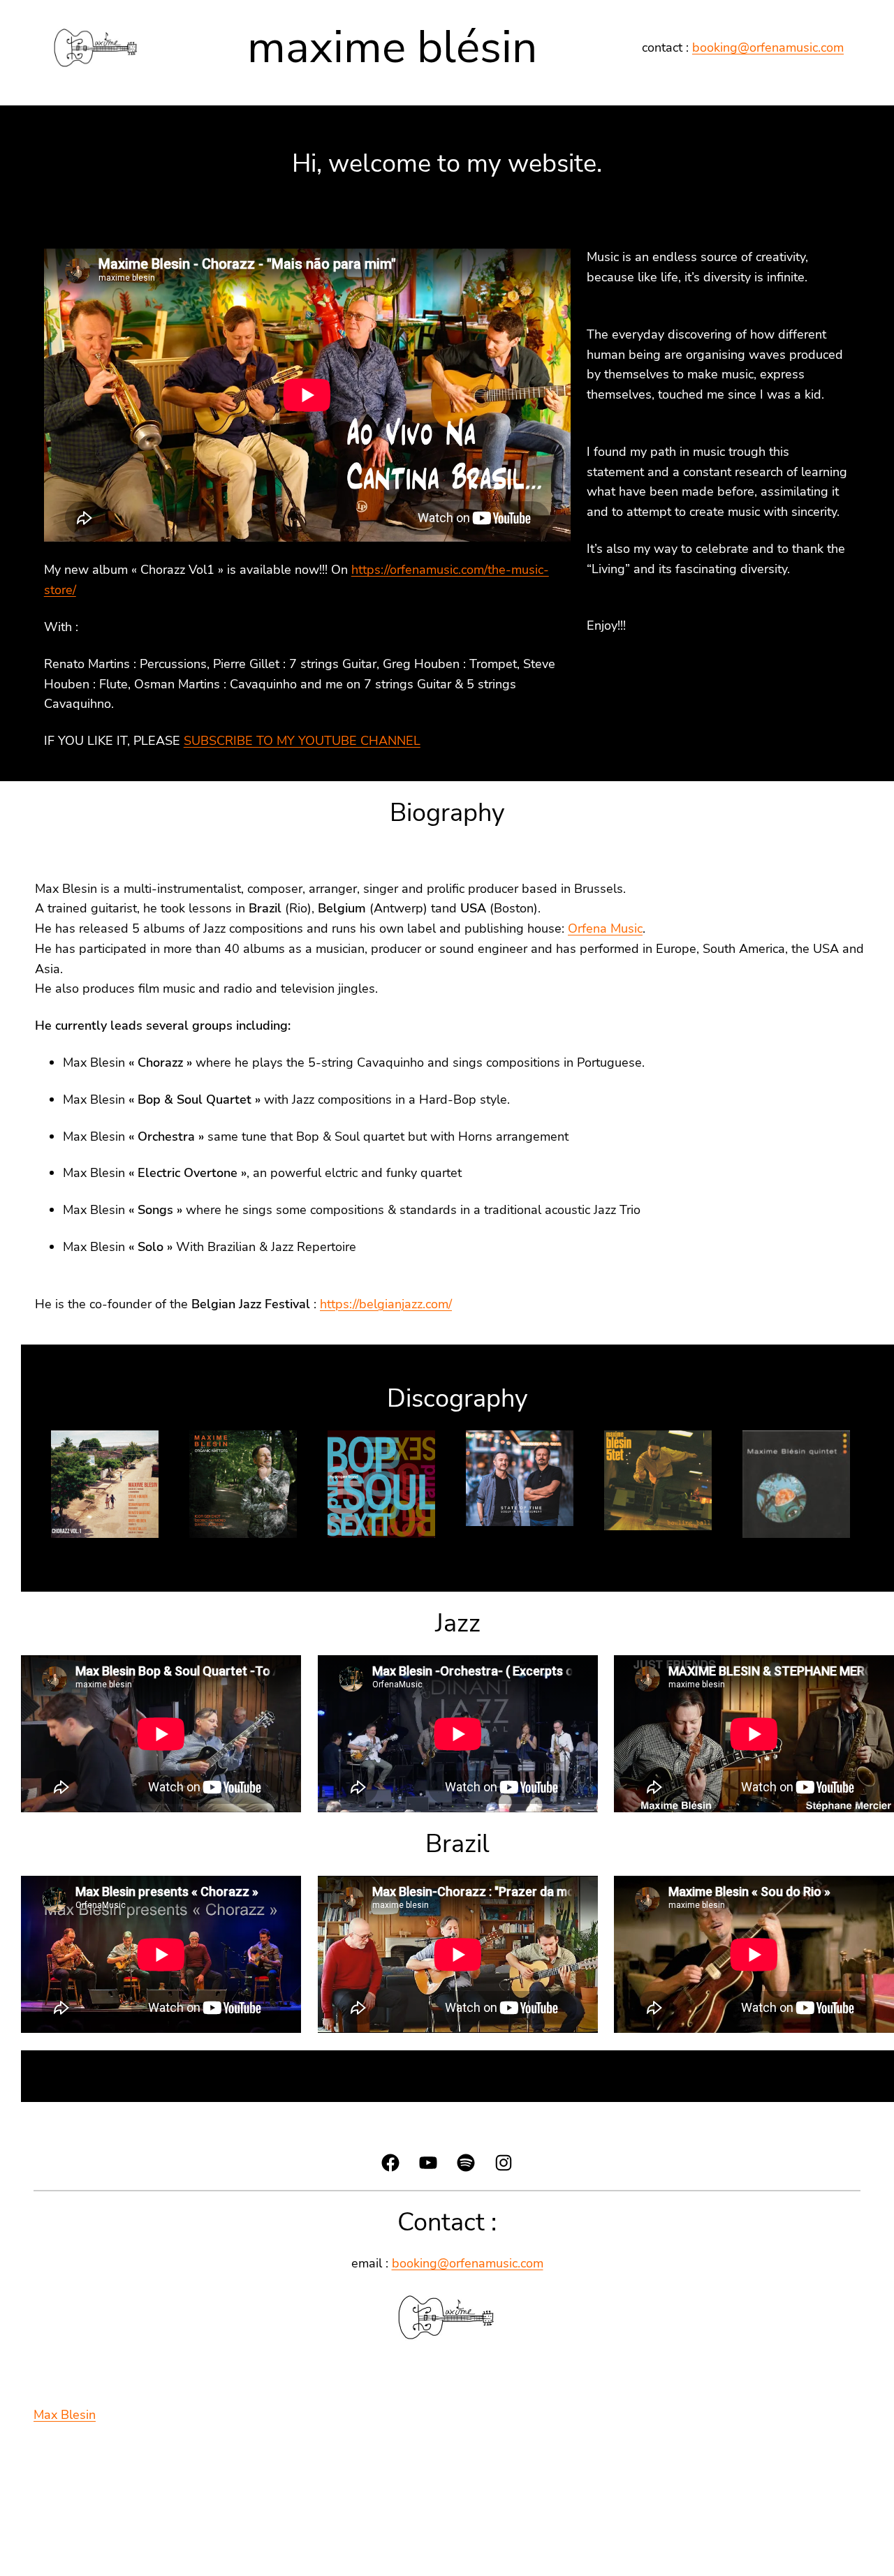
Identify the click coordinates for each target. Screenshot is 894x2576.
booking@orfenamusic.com (768, 47)
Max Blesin (65, 2415)
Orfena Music (605, 928)
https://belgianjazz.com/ (386, 1304)
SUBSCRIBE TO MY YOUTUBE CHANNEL (302, 741)
